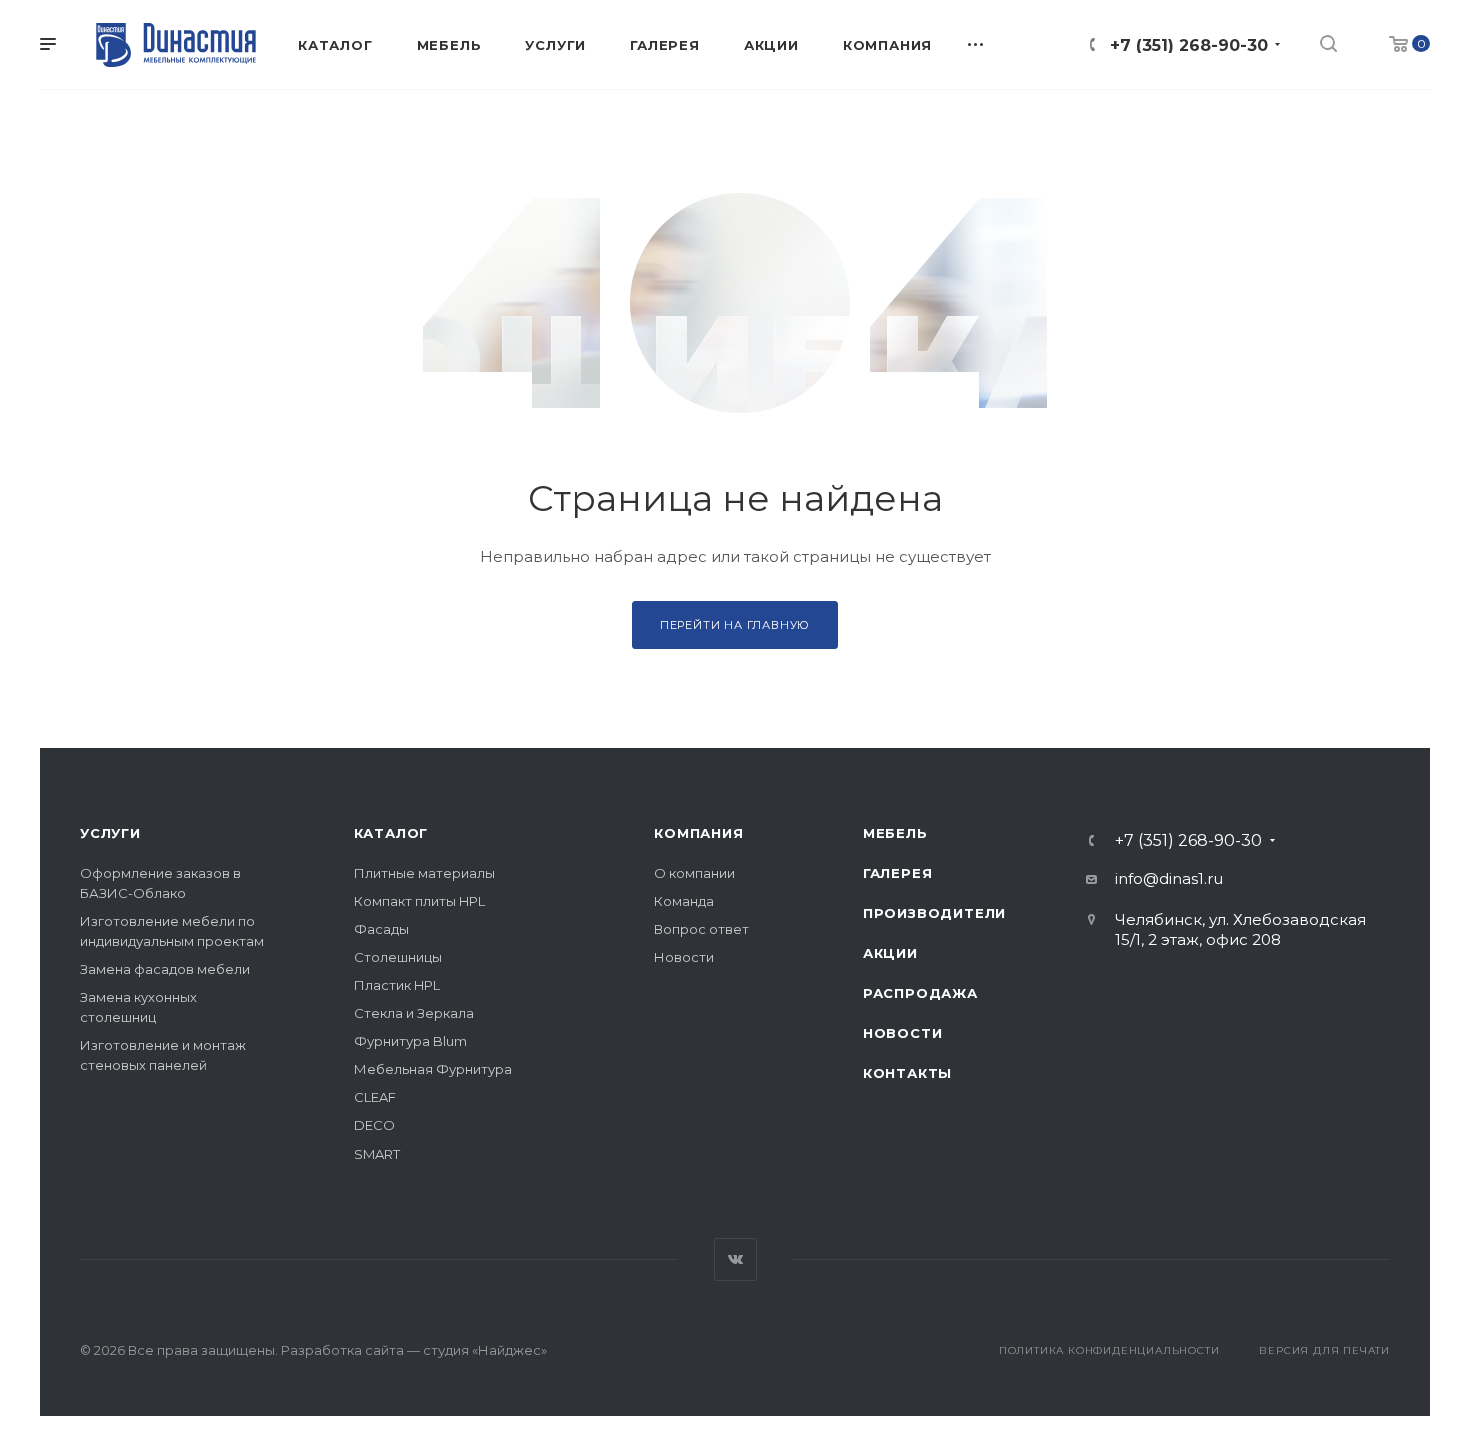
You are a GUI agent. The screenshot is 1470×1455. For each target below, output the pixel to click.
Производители (934, 913)
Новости (684, 957)
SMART (377, 1154)
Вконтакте (735, 1259)
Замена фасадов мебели (165, 969)
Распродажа (920, 993)
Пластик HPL (397, 985)
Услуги (110, 833)
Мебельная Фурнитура (433, 1069)
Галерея (898, 873)
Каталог (391, 833)
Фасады (381, 929)
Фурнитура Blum (410, 1041)
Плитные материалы (424, 873)
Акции (890, 953)
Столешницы (398, 957)
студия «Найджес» (485, 1350)
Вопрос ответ (701, 929)
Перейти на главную (735, 625)
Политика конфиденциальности (1109, 1350)
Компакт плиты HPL (419, 901)
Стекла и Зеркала (414, 1013)
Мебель (895, 833)
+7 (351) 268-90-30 (1189, 45)
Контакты (907, 1073)
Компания (698, 833)
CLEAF (375, 1097)
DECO (374, 1125)
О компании (694, 873)
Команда (684, 901)
